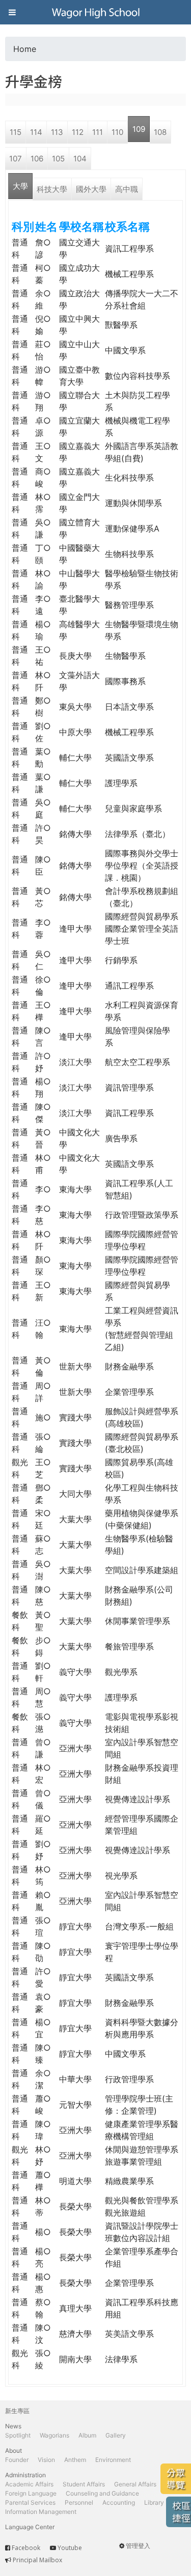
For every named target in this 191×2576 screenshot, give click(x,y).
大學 (20, 186)
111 (98, 132)
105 (58, 159)
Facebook (26, 2548)
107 (16, 159)
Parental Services (30, 2502)
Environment (113, 2460)
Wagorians (54, 2435)
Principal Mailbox (37, 2560)
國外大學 (91, 189)
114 (36, 132)
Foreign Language (31, 2493)
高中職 (127, 189)
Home (25, 49)
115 (16, 132)
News (13, 2426)
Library (154, 2502)
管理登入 (138, 2546)
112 (78, 132)
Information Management (41, 2512)
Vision (46, 2460)
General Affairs (135, 2484)
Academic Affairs (29, 2484)
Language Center (30, 2527)
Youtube (70, 2548)
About (13, 2451)
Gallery (116, 2435)
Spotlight (18, 2435)
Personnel (79, 2502)
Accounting (119, 2502)
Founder (17, 2460)
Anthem (75, 2460)
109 (139, 129)
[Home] (96, 12)
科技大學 (52, 189)
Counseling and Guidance (102, 2493)
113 (57, 132)
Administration (25, 2475)
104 (80, 159)
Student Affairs (84, 2484)
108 (160, 132)
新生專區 (17, 2411)
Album (87, 2435)
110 (117, 132)
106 (37, 159)
